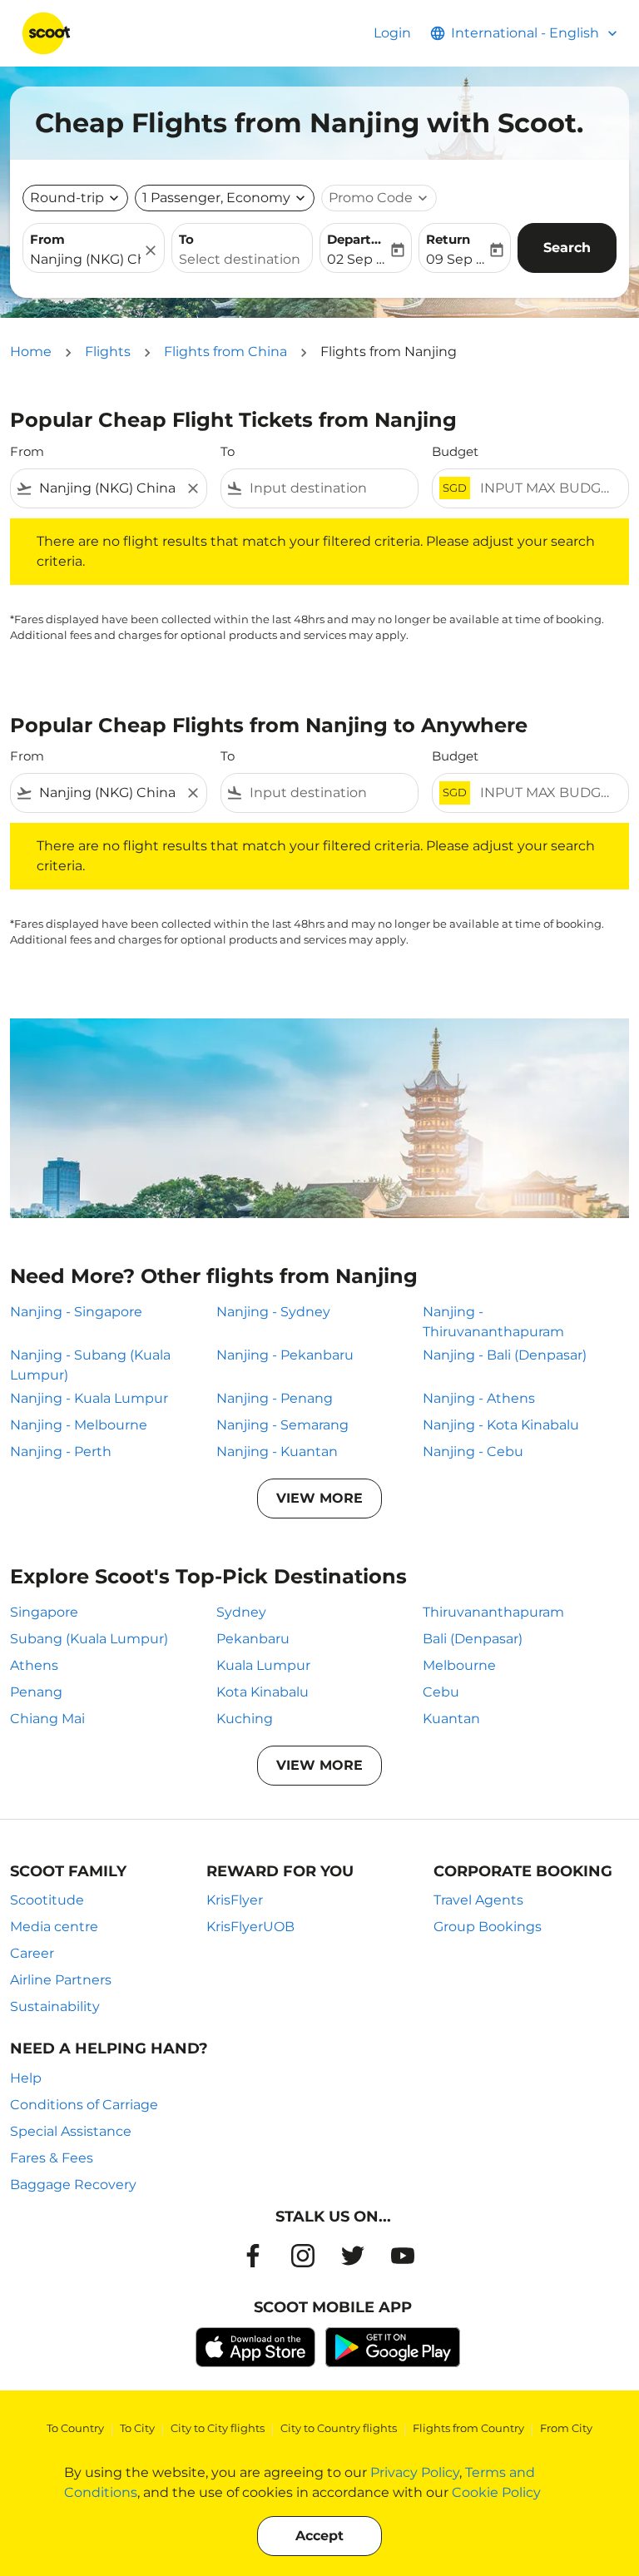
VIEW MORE (319, 1498)
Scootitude (47, 1900)
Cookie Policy (496, 2492)
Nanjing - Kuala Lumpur (89, 1398)
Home (31, 352)
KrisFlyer (235, 1900)
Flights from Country (468, 2428)
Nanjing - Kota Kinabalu (501, 1425)
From (47, 239)
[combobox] (109, 488)
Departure (357, 239)
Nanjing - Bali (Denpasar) (505, 1355)
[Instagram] (303, 2256)
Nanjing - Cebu (473, 1451)
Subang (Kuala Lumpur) (89, 1639)
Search (567, 248)
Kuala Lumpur (263, 1665)
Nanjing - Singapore (76, 1312)
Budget (455, 451)
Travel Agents (478, 1900)
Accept (319, 2536)
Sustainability (55, 2006)
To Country (75, 2428)
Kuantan (451, 1719)
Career (32, 1953)
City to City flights (218, 2428)
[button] (225, 198)
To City (137, 2428)
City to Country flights (339, 2428)
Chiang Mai (47, 1719)
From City (566, 2428)
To (186, 239)
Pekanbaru (253, 1639)
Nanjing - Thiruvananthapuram (493, 1322)
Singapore (44, 1612)
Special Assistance (71, 2131)
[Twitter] (353, 2256)
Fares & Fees (52, 2158)
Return (448, 239)
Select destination (240, 259)
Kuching (245, 1719)
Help (26, 2078)
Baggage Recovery (73, 2185)
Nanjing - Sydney (273, 1312)
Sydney (241, 1612)
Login (392, 33)
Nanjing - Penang (275, 1398)
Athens (34, 1665)
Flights (108, 352)
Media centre (54, 1927)
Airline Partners (61, 1980)
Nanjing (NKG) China (85, 259)
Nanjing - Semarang (282, 1425)
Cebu (441, 1692)
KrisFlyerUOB (250, 1927)
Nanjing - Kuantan (277, 1451)
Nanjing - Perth (61, 1451)
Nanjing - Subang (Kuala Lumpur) (90, 1365)
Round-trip (67, 198)
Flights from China (225, 352)
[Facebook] (253, 2256)
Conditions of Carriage (84, 2105)
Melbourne (459, 1665)
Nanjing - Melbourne (79, 1425)
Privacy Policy (415, 2472)
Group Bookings (488, 1927)
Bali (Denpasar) (473, 1639)
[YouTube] (403, 2256)
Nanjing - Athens (479, 1398)
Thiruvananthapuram (493, 1612)
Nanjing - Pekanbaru (285, 1355)
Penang (36, 1692)
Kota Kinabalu (263, 1692)
